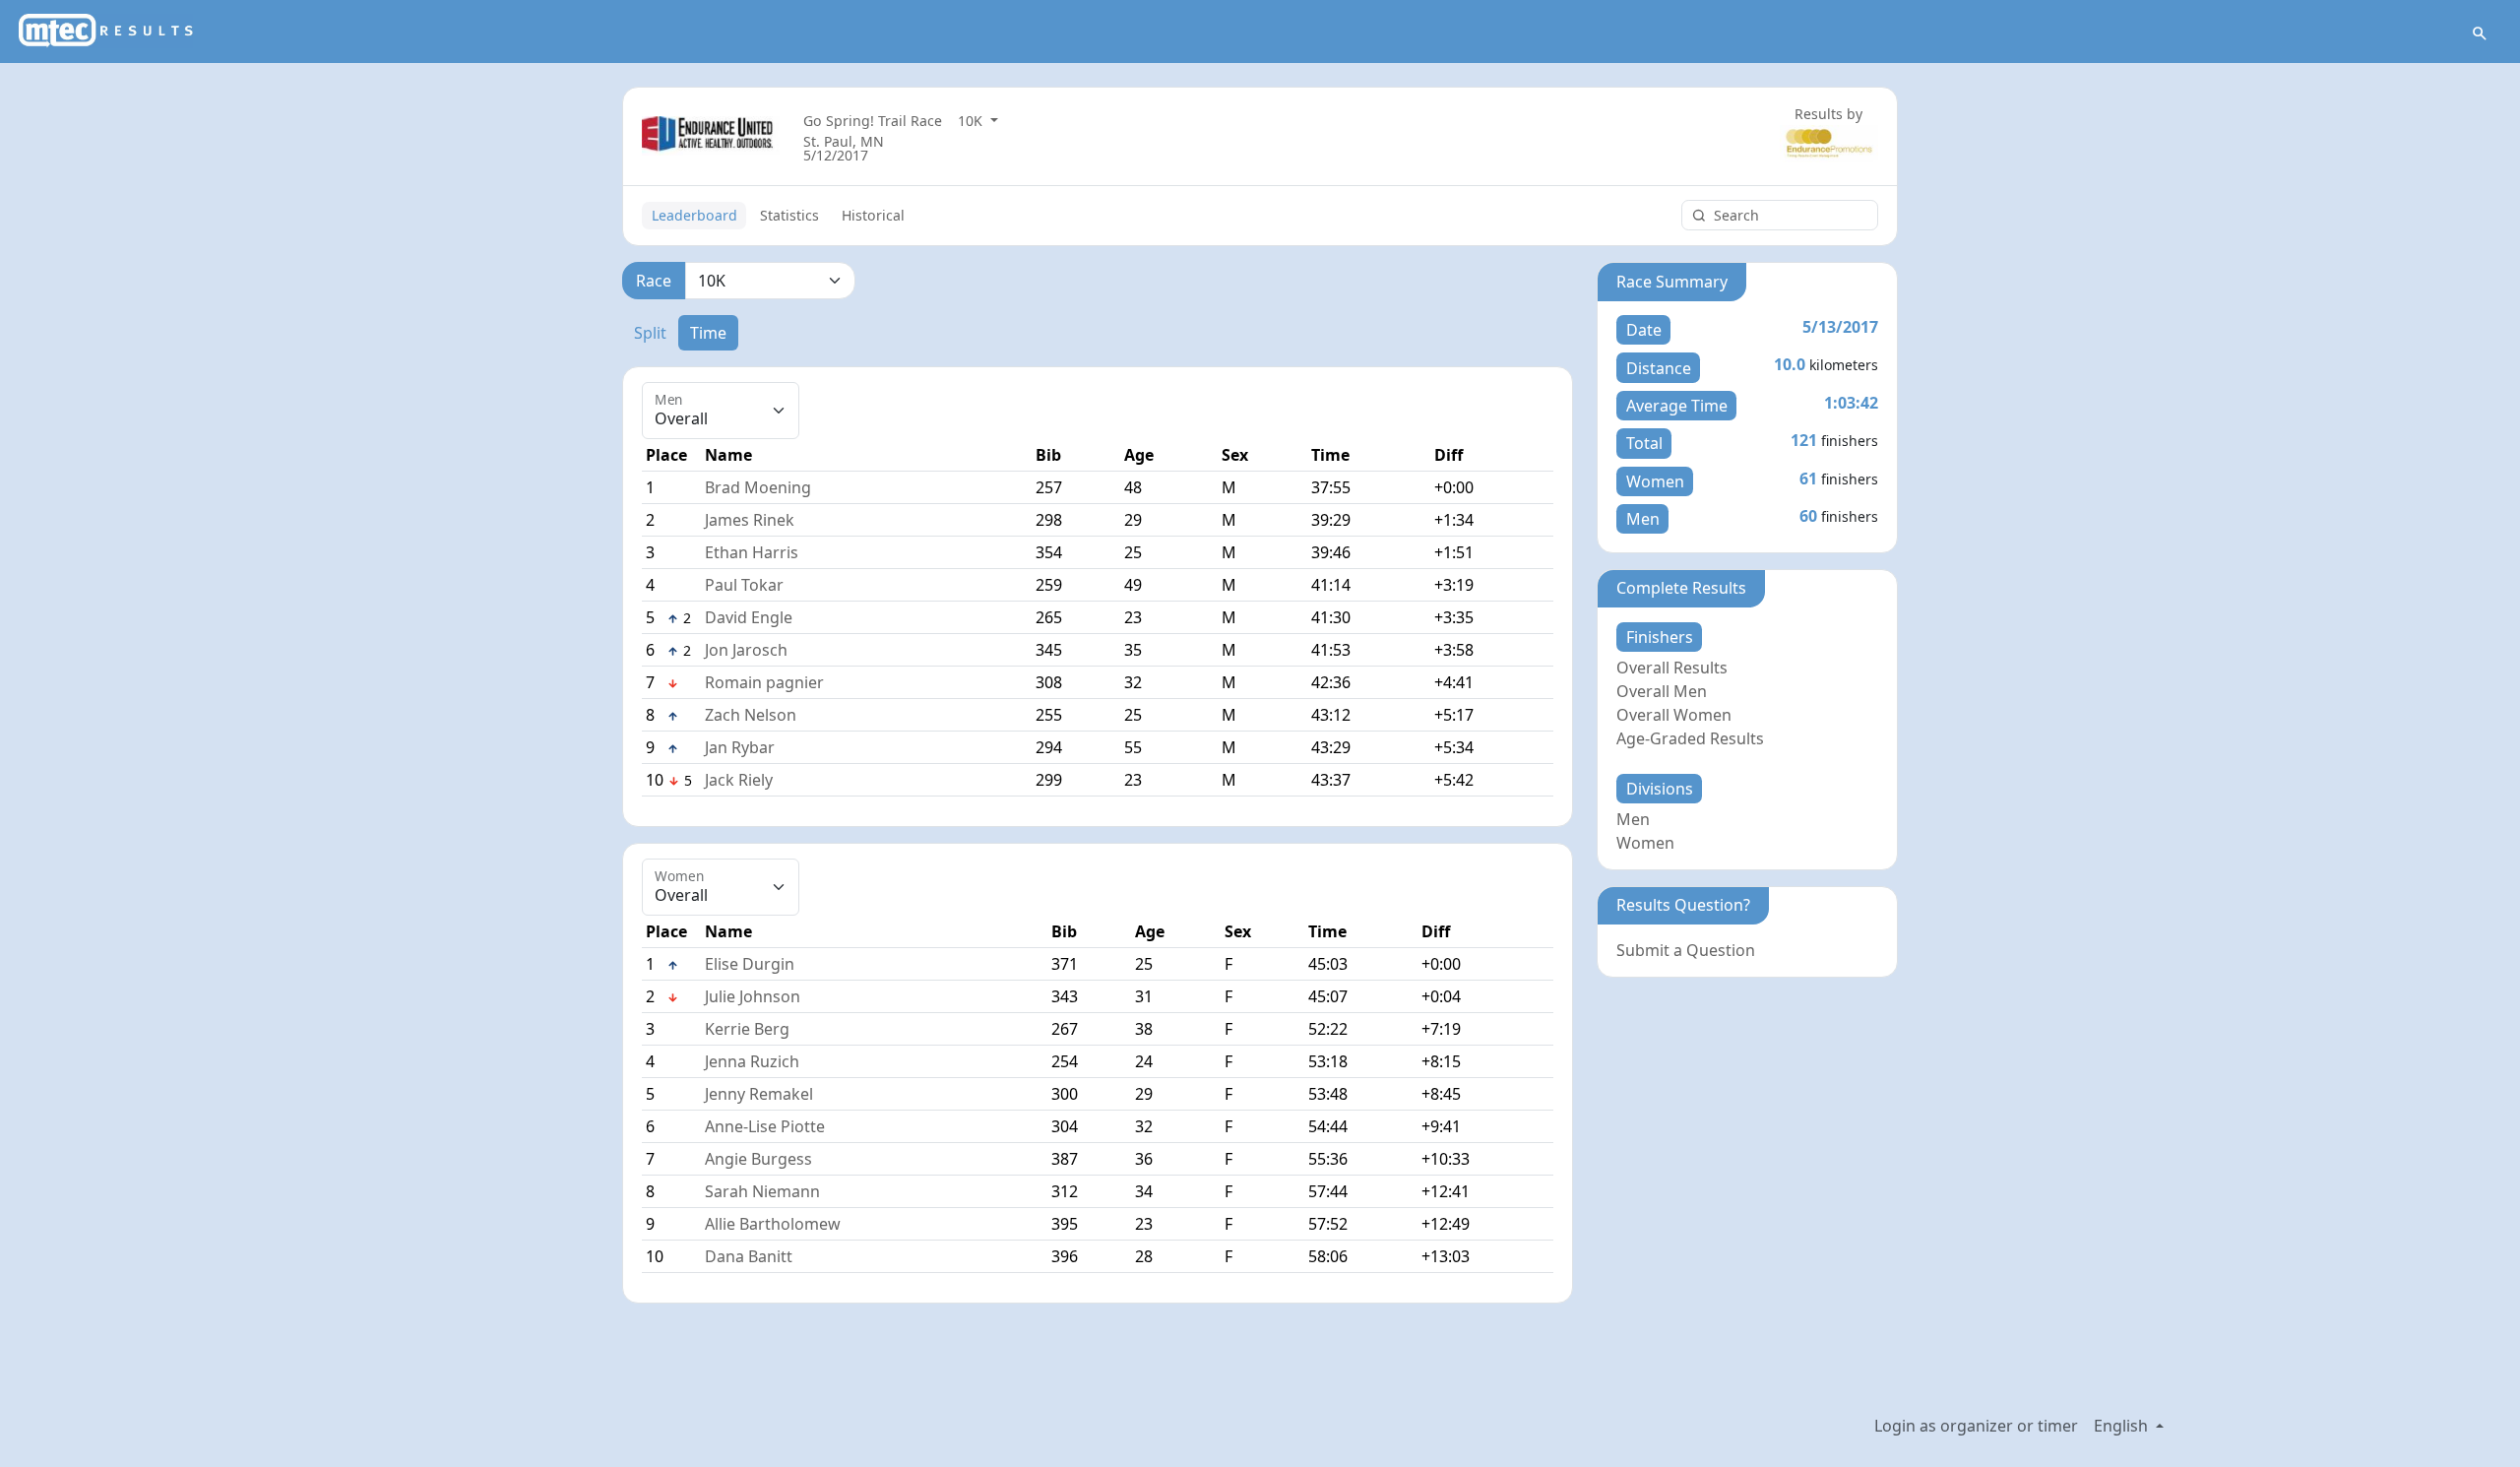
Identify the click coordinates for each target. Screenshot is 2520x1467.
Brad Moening (758, 487)
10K (972, 121)
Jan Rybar (740, 747)
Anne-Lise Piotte (765, 1126)
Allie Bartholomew (773, 1224)
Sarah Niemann (762, 1191)
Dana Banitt (749, 1256)
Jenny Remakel (759, 1094)
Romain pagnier (764, 682)
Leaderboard (694, 215)
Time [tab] (708, 333)
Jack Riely (739, 780)
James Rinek (750, 520)
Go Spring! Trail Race (873, 121)
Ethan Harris (752, 552)
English (2123, 1426)
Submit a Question (1686, 950)
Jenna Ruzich (752, 1061)
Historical (873, 215)
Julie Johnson (753, 996)
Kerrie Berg (747, 1029)
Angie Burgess (758, 1159)
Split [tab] (650, 333)
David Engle (749, 617)
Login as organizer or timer (1976, 1426)
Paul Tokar (744, 585)
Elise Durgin (750, 964)
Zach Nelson (751, 715)
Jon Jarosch (746, 650)
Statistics (789, 215)
